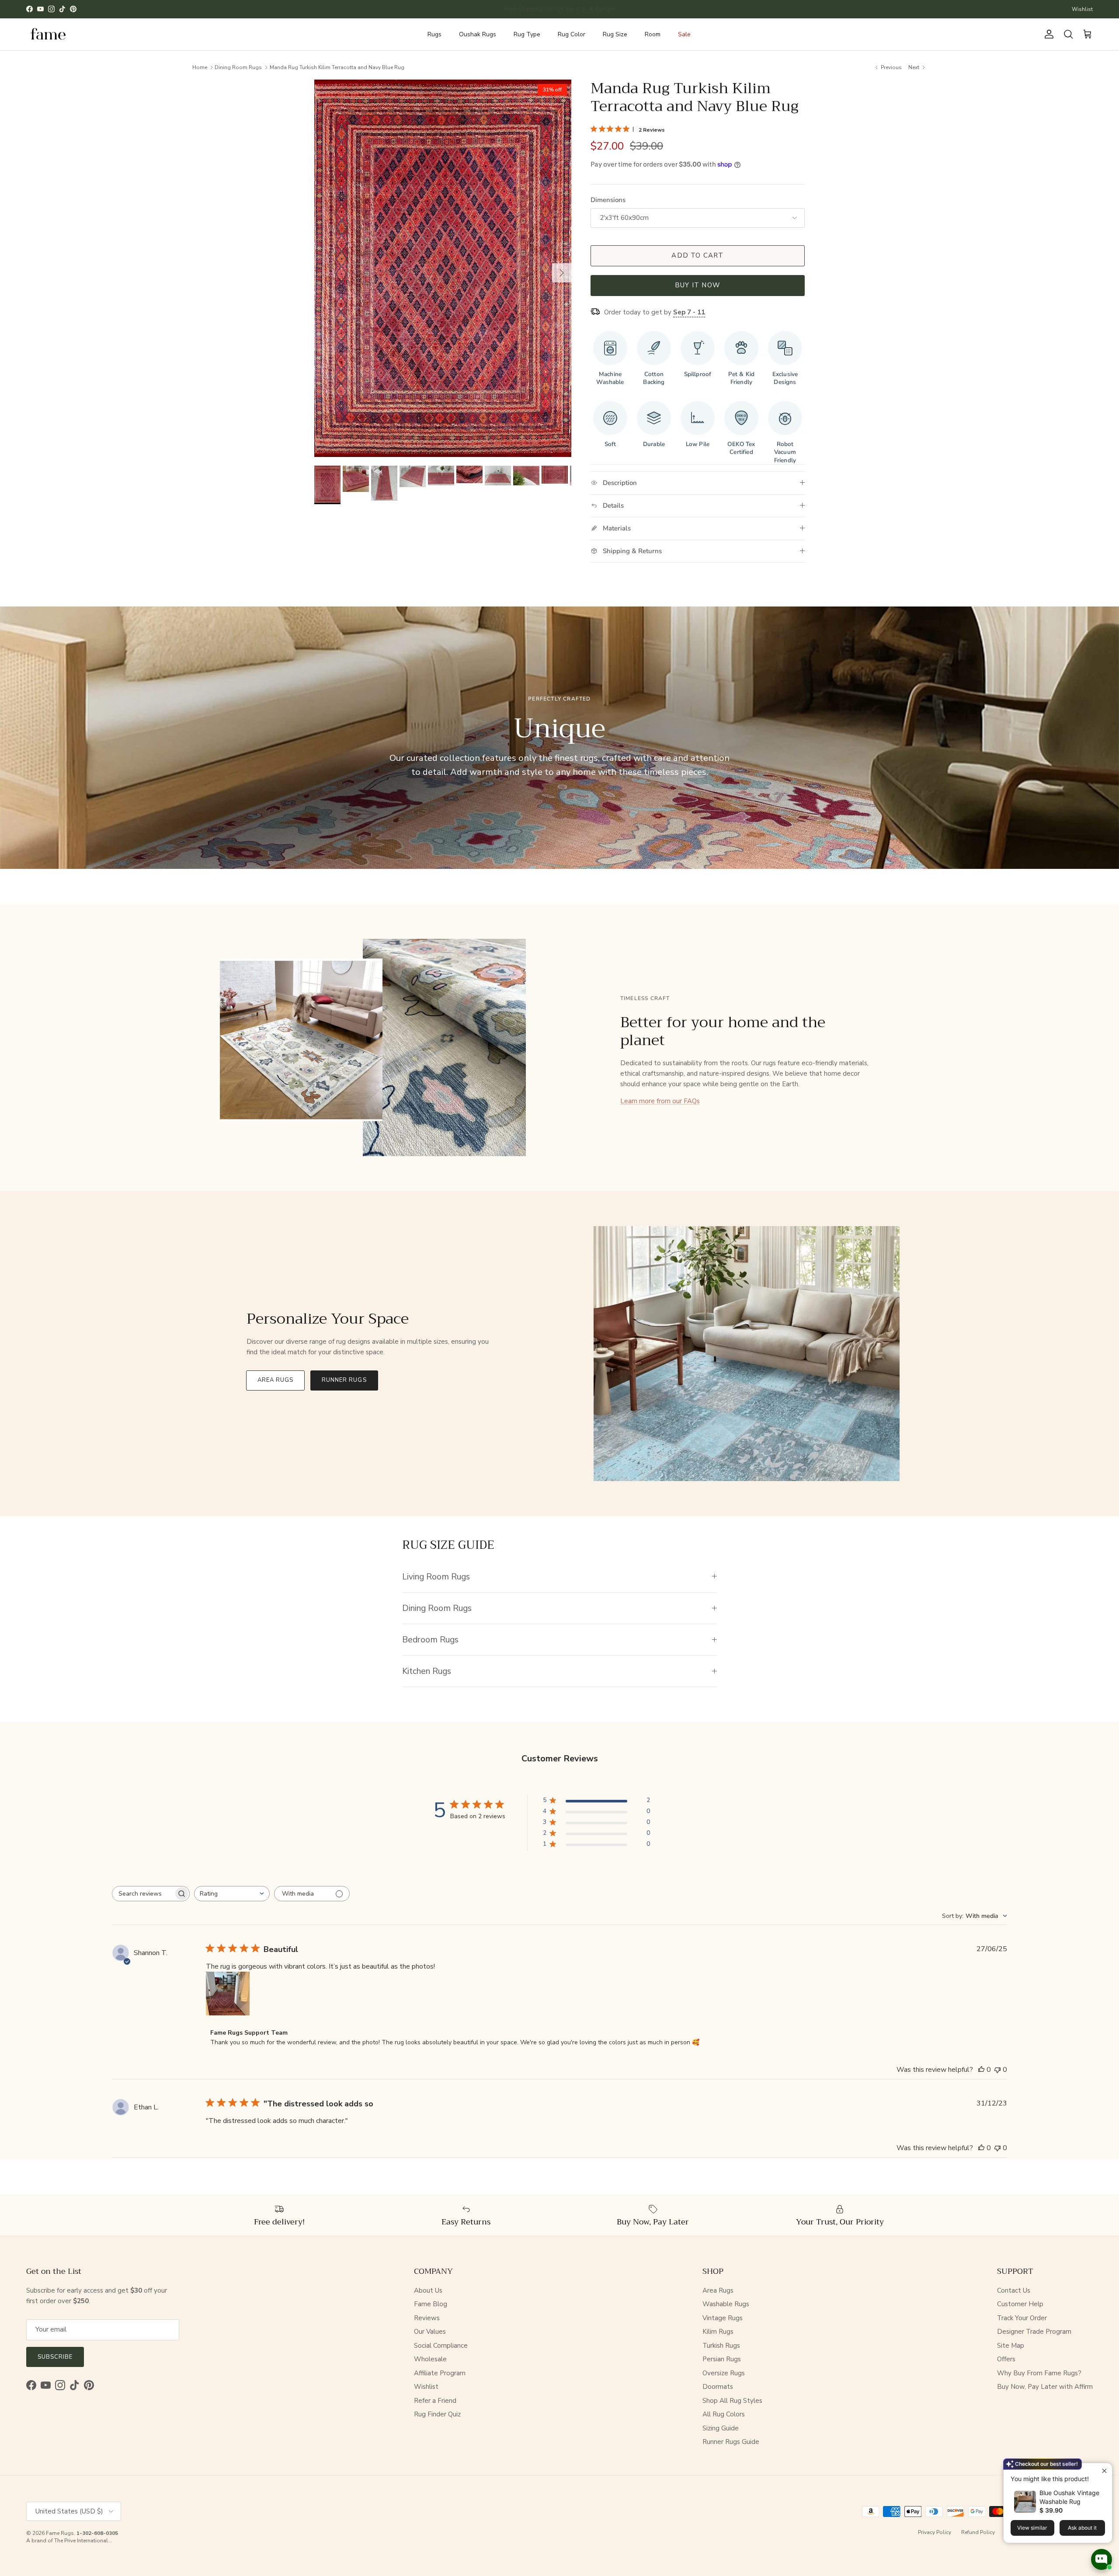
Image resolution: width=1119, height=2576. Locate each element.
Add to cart (697, 255)
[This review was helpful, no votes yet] (981, 2070)
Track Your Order (1022, 2318)
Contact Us (1014, 2290)
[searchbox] (143, 1894)
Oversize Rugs (724, 2373)
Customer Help (1020, 2304)
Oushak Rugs (478, 34)
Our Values (430, 2332)
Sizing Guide (721, 2428)
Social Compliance (441, 2346)
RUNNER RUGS (344, 1380)
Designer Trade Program (1034, 2332)
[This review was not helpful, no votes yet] (997, 2070)
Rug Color (572, 34)
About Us (428, 2290)
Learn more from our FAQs (660, 1101)
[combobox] (232, 1894)
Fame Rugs (60, 2533)
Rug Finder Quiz (437, 2414)
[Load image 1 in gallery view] (443, 268)
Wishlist (1082, 9)
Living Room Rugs (436, 1577)
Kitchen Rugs (427, 1671)
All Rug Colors (724, 2414)
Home (200, 67)
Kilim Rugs (718, 2332)
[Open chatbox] (1102, 2559)
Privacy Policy (935, 2532)
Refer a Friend (435, 2401)
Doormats (718, 2387)
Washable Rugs (726, 2304)
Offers (1006, 2359)
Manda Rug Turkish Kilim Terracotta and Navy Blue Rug (337, 67)
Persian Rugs (722, 2359)
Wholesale (430, 2359)
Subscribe (55, 2357)
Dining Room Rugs (238, 67)
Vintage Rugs (723, 2318)
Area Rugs (718, 2290)
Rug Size (615, 34)
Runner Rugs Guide (731, 2442)
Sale (684, 34)
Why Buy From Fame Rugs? (1039, 2373)
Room (653, 34)
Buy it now (698, 285)
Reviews (427, 2318)
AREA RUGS (275, 1380)
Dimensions (608, 200)
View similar (1032, 2528)
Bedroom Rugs (430, 1640)
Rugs (434, 34)
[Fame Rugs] (48, 34)
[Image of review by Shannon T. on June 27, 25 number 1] (228, 1994)
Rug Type (527, 34)
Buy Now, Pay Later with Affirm (1045, 2387)
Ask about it (1082, 2528)
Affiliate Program (440, 2373)
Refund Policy (978, 2532)
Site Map (1011, 2346)
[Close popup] (1104, 2471)
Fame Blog (431, 2304)
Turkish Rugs (721, 2346)
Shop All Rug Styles (732, 2401)
